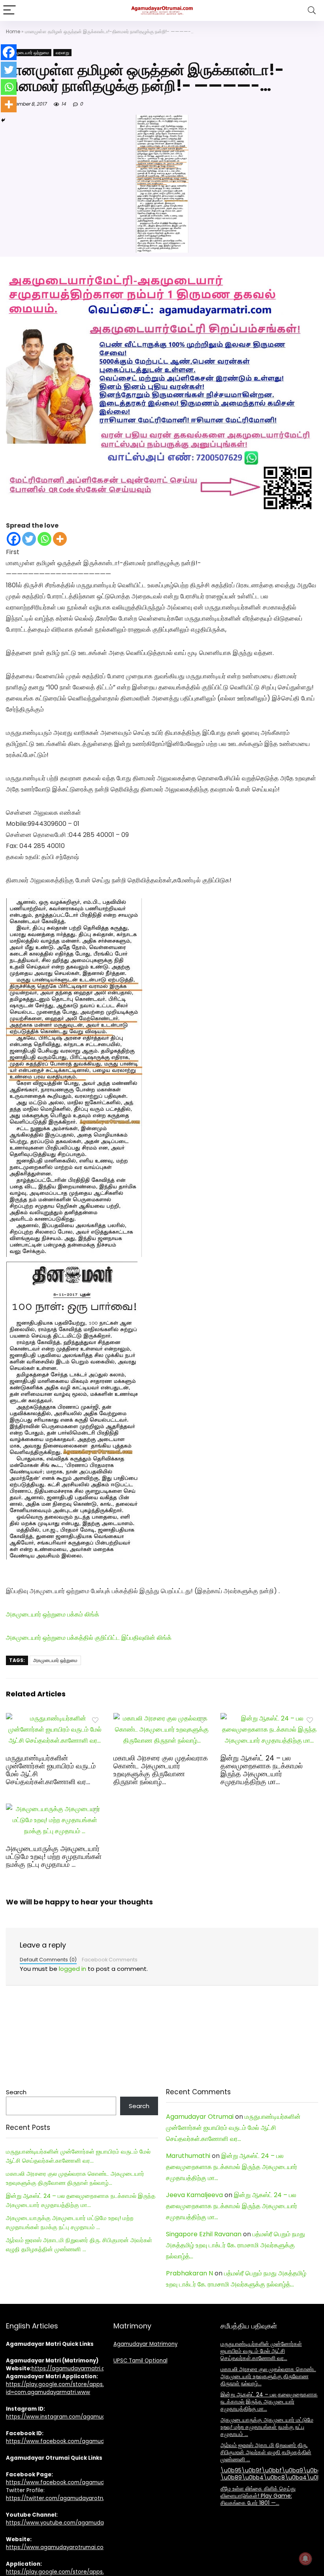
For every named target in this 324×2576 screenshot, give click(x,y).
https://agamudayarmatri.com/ (74, 2369)
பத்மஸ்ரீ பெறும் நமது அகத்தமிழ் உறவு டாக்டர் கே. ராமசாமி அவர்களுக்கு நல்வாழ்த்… (235, 2245)
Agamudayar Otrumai (200, 2117)
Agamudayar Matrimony (145, 2344)
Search (16, 2092)
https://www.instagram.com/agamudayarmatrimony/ (77, 2417)
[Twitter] (29, 539)
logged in (73, 1969)
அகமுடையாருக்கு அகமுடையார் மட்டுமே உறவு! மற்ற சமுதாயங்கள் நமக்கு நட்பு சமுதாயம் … (54, 1857)
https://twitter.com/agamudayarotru (56, 2498)
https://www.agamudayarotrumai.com (57, 2547)
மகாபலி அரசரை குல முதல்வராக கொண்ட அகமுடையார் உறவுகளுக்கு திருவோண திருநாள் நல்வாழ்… (161, 1770)
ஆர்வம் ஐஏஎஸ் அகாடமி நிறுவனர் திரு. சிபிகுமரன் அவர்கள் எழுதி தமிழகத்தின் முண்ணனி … (266, 2452)
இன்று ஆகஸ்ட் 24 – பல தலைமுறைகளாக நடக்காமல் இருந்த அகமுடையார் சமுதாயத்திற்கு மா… (262, 1770)
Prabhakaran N (189, 2273)
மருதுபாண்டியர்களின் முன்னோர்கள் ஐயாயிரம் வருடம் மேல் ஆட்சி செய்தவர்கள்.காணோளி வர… (51, 1770)
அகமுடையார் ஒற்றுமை (29, 53)
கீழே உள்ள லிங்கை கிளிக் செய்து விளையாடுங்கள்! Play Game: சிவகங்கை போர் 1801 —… (258, 2496)
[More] (60, 539)
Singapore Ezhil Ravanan (204, 2234)
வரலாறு (62, 53)
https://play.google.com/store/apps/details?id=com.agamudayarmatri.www (66, 2388)
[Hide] (3, 120)
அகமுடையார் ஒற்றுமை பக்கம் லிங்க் (53, 1614)
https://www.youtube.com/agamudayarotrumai (70, 2523)
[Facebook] (14, 539)
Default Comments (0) (48, 1960)
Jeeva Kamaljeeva (194, 2195)
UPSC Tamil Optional (140, 2361)
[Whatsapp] (44, 539)
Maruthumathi (188, 2156)
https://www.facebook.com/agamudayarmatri (68, 2441)
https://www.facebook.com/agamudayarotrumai (72, 2482)
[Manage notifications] (305, 2559)
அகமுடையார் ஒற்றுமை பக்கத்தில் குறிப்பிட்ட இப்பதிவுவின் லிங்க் (89, 1638)
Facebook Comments (110, 1960)
